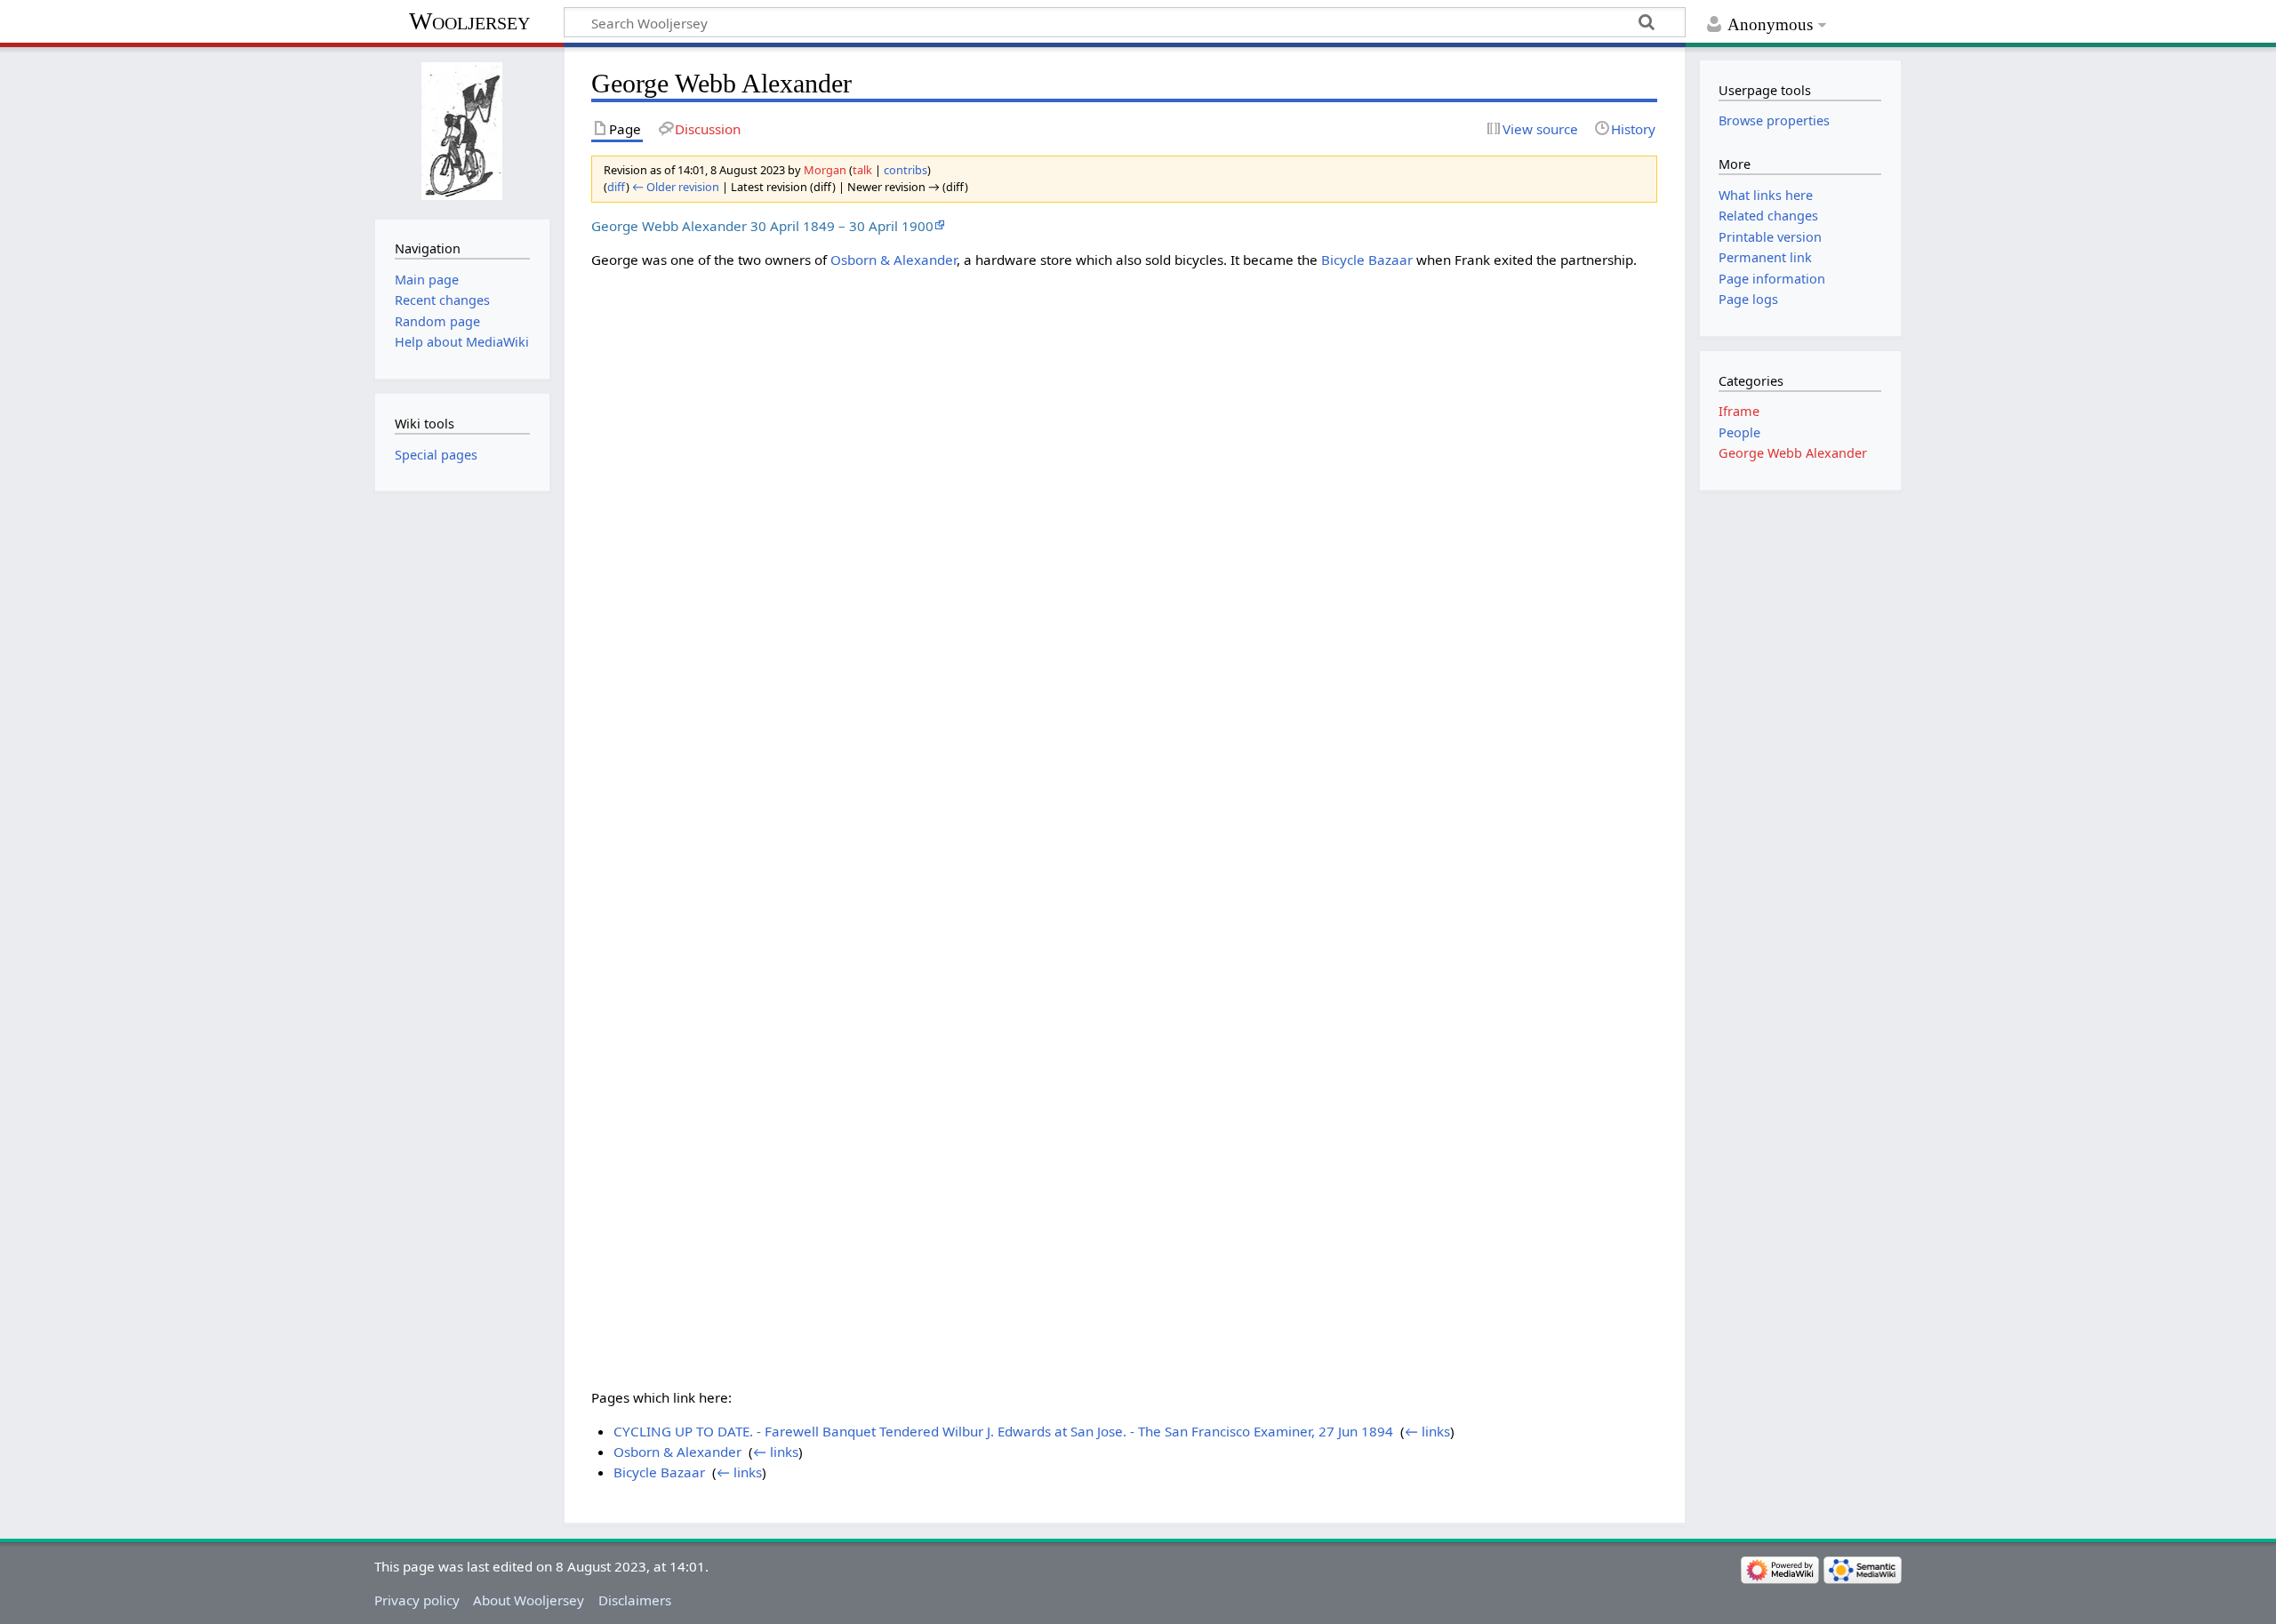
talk (862, 170)
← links (1427, 1431)
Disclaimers (635, 1600)
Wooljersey (469, 21)
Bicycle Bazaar (1367, 260)
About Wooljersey (529, 1600)
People (1739, 432)
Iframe (1739, 411)
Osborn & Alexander (894, 260)
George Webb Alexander (1793, 453)
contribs (906, 170)
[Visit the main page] (462, 131)
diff (617, 187)
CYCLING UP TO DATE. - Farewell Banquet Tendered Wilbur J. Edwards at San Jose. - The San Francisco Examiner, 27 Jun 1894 (1003, 1431)
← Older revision (676, 187)
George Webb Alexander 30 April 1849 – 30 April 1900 (762, 226)
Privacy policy (417, 1600)
